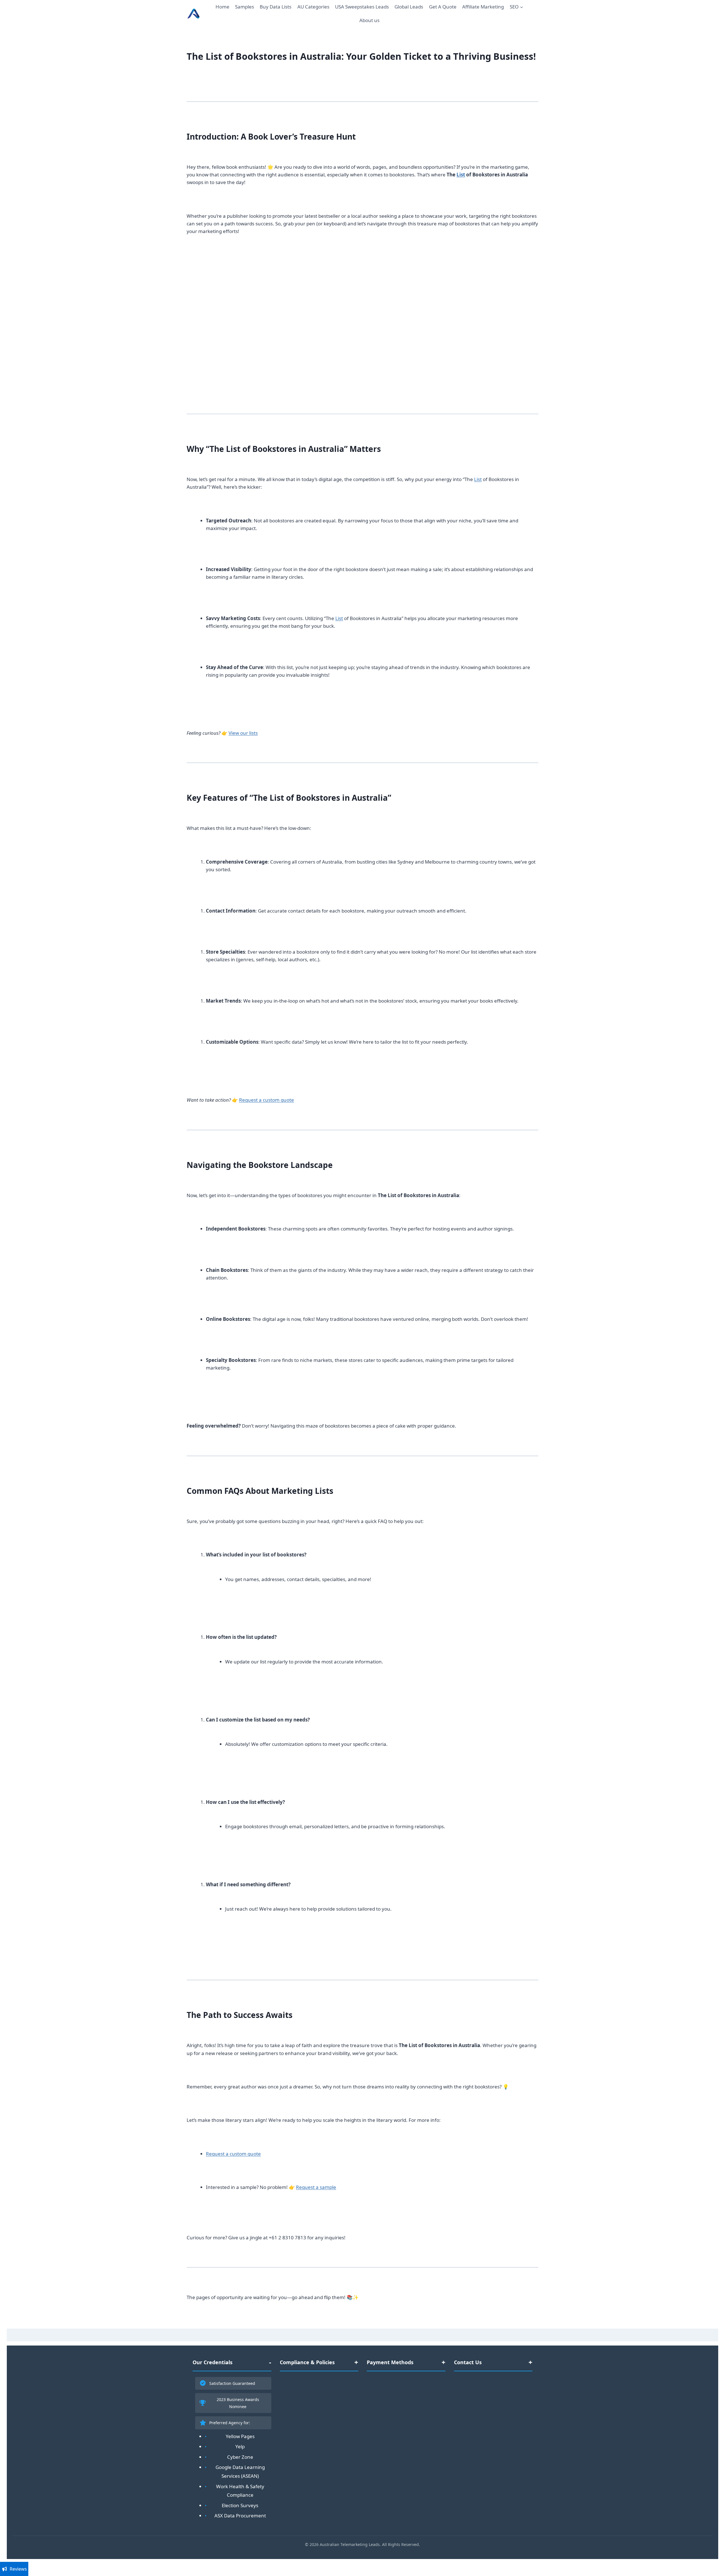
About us (369, 20)
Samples (245, 7)
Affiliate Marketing (483, 7)
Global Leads (409, 7)
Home (222, 7)
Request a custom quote (266, 1100)
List (461, 175)
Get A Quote (443, 7)
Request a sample (316, 2187)
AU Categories (313, 7)
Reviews (18, 2569)
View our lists (243, 733)
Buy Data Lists (276, 7)
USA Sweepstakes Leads (362, 7)
